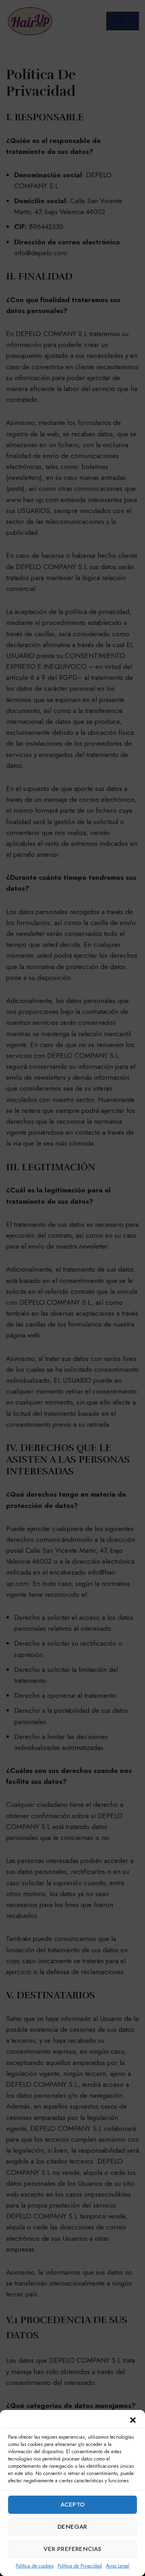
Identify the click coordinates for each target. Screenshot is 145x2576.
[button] (133, 2420)
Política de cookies (35, 2566)
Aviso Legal (118, 2566)
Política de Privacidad (80, 2566)
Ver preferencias (72, 2549)
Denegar (72, 2527)
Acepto (72, 2505)
